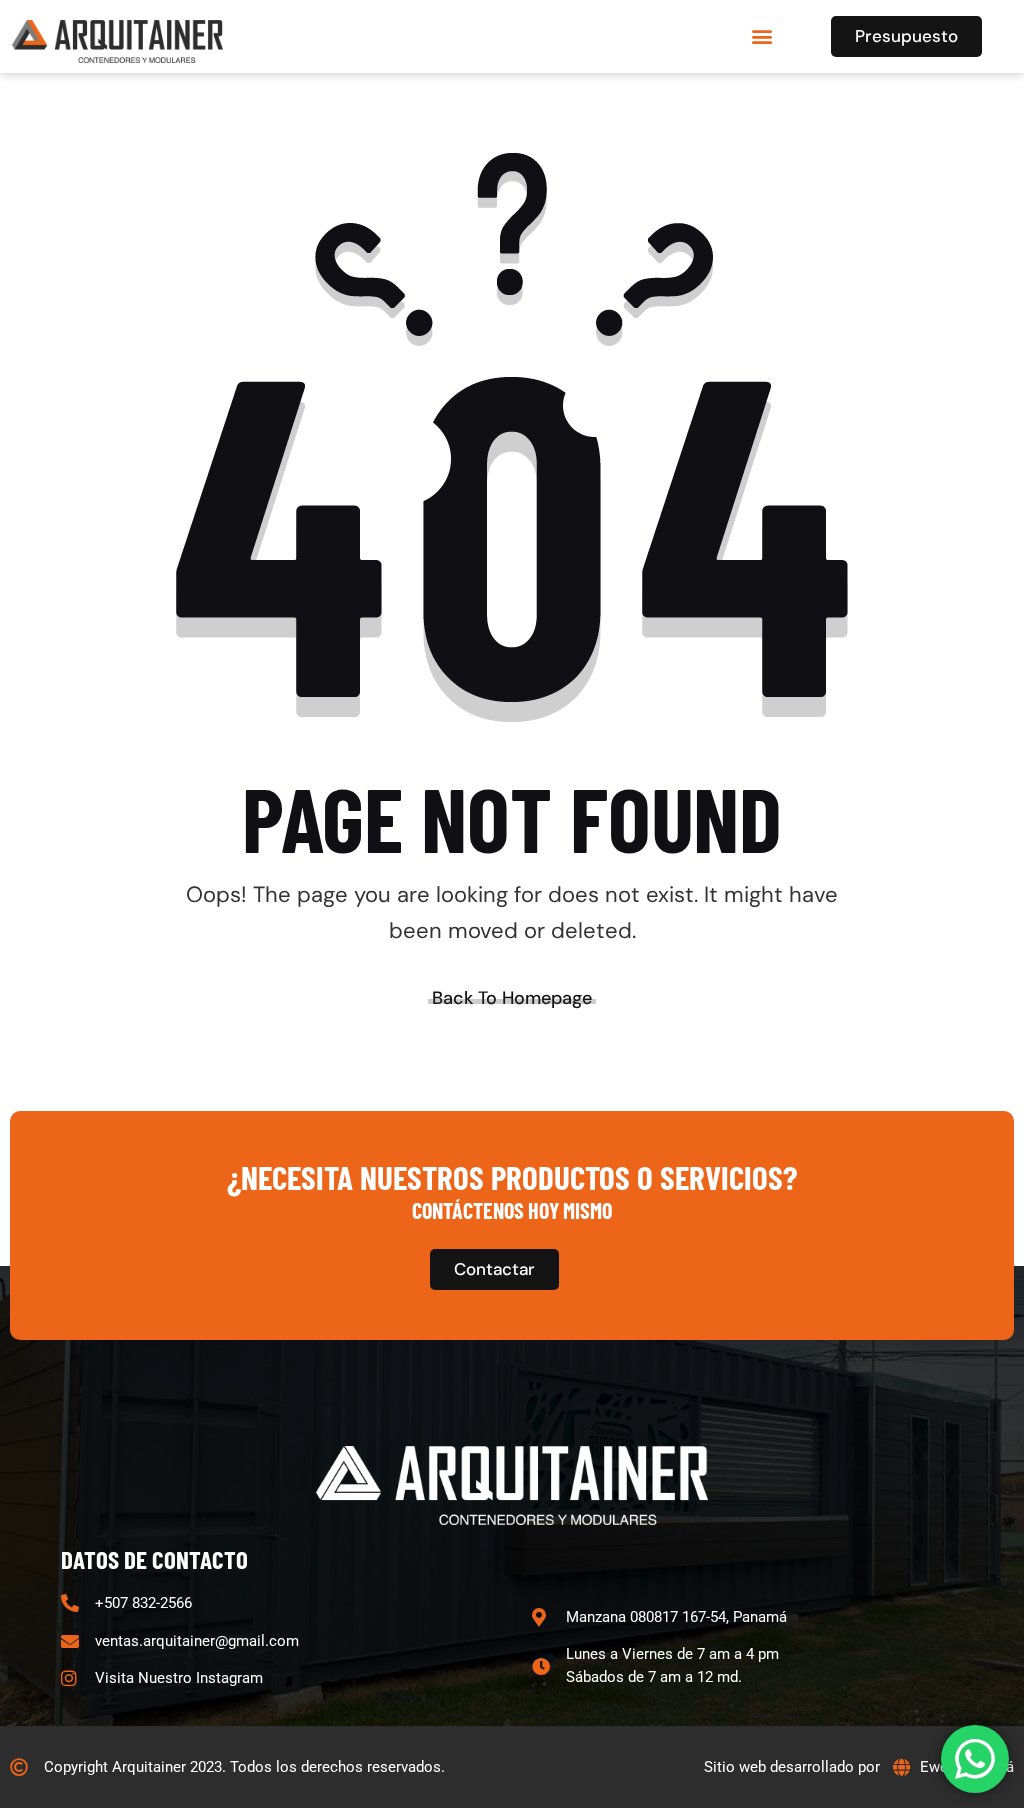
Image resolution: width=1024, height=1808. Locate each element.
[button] (761, 36)
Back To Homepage (512, 998)
